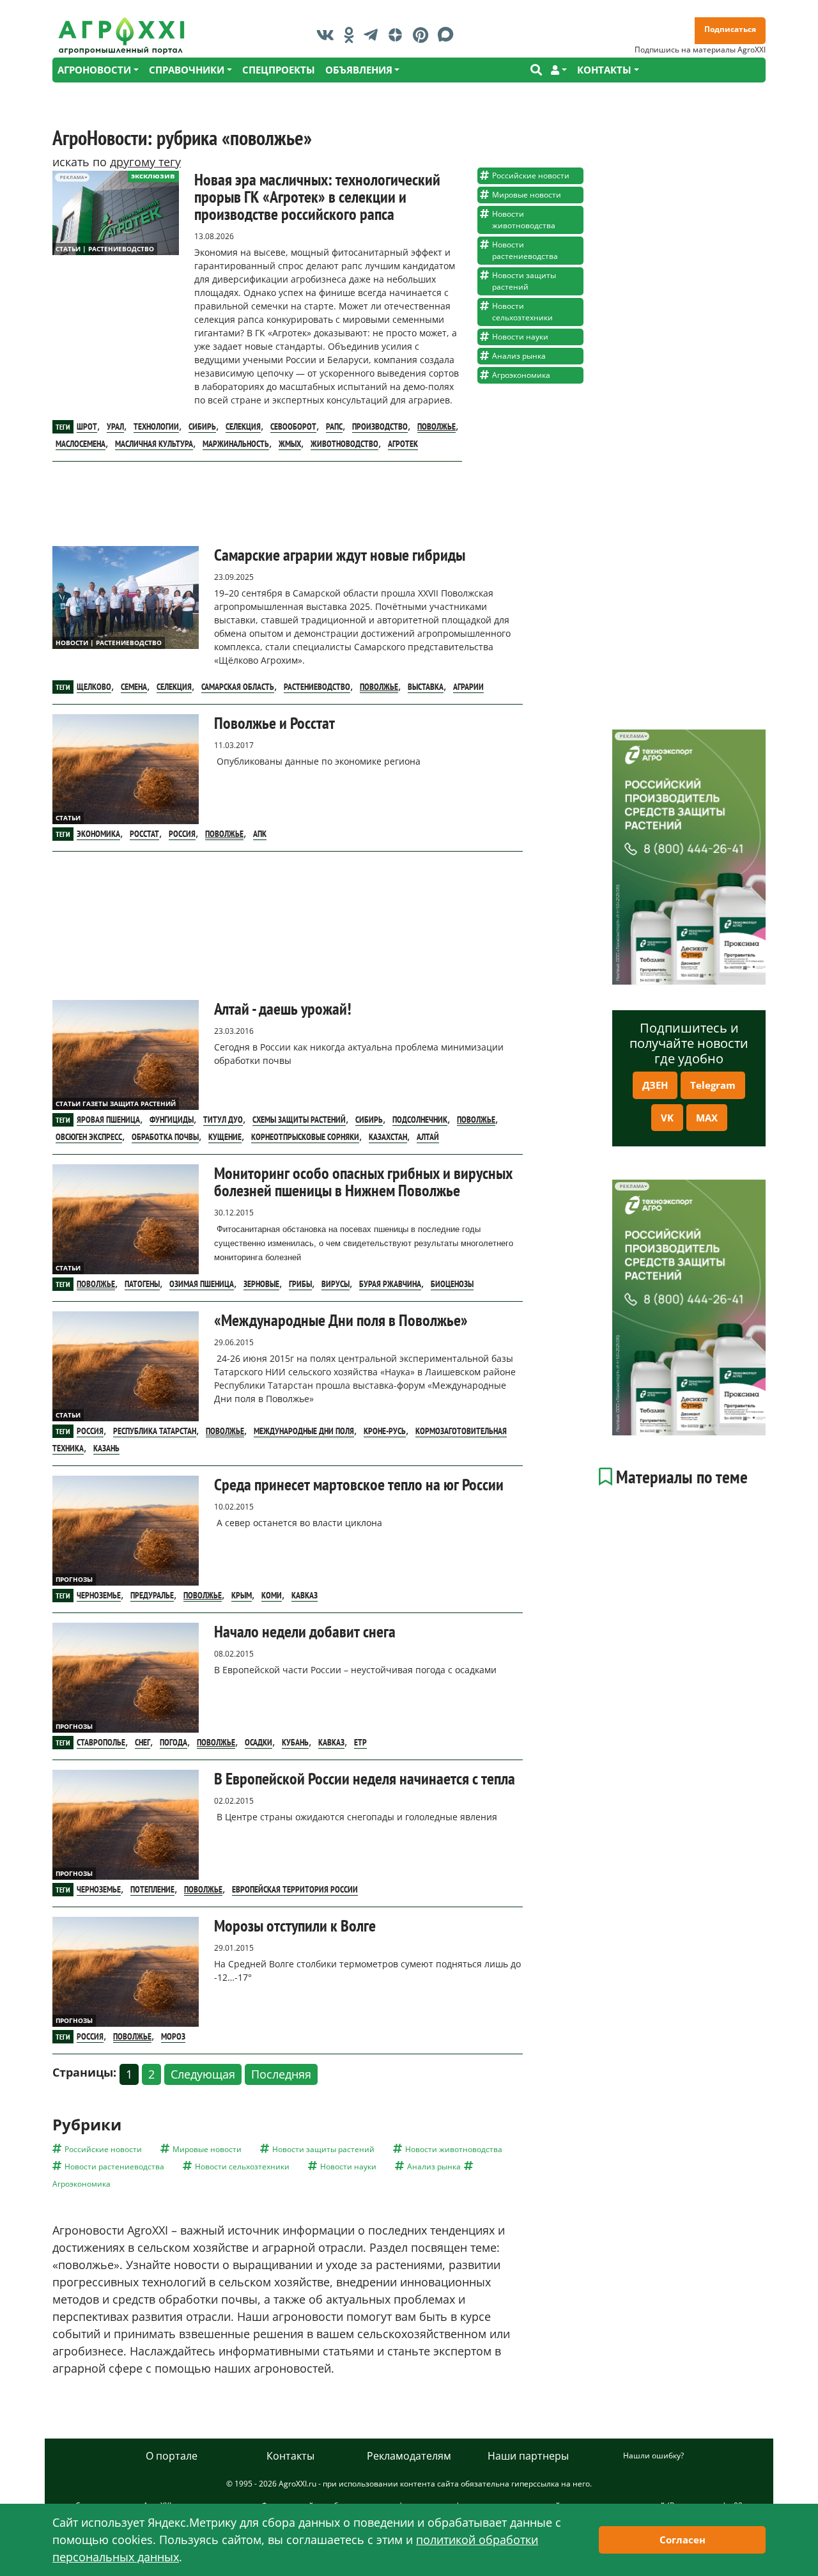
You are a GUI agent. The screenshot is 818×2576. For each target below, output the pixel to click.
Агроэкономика (521, 375)
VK (667, 1118)
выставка (426, 687)
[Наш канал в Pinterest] (424, 35)
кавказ (305, 1595)
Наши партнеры (528, 2456)
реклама (72, 177)
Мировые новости (527, 195)
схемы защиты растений (299, 1120)
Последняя (281, 2074)
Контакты (290, 2456)
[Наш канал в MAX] (449, 35)
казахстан (388, 1137)
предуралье (152, 1595)
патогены (142, 1284)
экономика (98, 834)
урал (115, 426)
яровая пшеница (108, 1120)
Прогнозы (74, 1579)
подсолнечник (420, 1120)
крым (242, 1595)
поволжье (436, 426)
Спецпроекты (279, 70)
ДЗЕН (655, 1085)
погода (174, 1742)
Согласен (683, 2540)
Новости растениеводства (525, 250)
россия (182, 834)
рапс (334, 426)
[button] (559, 70)
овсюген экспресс (89, 1137)
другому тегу (145, 162)
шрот (87, 426)
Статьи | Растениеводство (105, 249)
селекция (243, 426)
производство (380, 426)
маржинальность (236, 444)
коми (272, 1595)
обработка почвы (165, 1137)
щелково (94, 687)
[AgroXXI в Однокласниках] (352, 35)
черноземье (99, 1595)
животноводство (344, 444)
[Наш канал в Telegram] (374, 35)
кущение (225, 1137)
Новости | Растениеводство (109, 643)
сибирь (202, 426)
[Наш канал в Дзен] (398, 35)
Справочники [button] (187, 70)
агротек (403, 444)
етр (360, 1742)
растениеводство (317, 687)
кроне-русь (385, 1431)
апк (260, 834)
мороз (173, 2036)
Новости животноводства (524, 220)
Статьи (68, 818)
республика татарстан (155, 1431)
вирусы (336, 1284)
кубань (295, 1742)
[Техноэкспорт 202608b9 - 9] (689, 857)
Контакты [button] (604, 70)
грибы (300, 1284)
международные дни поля (304, 1431)
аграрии (468, 687)
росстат (144, 834)
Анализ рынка (519, 356)
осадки (259, 1742)
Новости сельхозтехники (522, 312)
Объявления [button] (359, 70)
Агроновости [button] (94, 70)
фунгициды (172, 1120)
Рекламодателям (409, 2456)
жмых (290, 444)
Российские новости (531, 176)
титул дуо (223, 1120)
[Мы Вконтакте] (328, 35)
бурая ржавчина (390, 1284)
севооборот (293, 426)
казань (106, 1448)
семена (134, 687)
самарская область (238, 687)
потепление (152, 1889)
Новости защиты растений (524, 281)
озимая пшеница (202, 1284)
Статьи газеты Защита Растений (116, 1104)
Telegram (713, 1085)
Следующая (203, 2074)
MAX (707, 1118)
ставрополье (101, 1742)
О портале (172, 2456)
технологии (156, 426)
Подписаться (730, 29)
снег (143, 1742)
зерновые (261, 1284)
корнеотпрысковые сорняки (305, 1137)
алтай (428, 1137)
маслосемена (81, 444)
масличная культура (154, 444)
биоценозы (452, 1284)
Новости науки (520, 337)
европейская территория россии (295, 1889)
